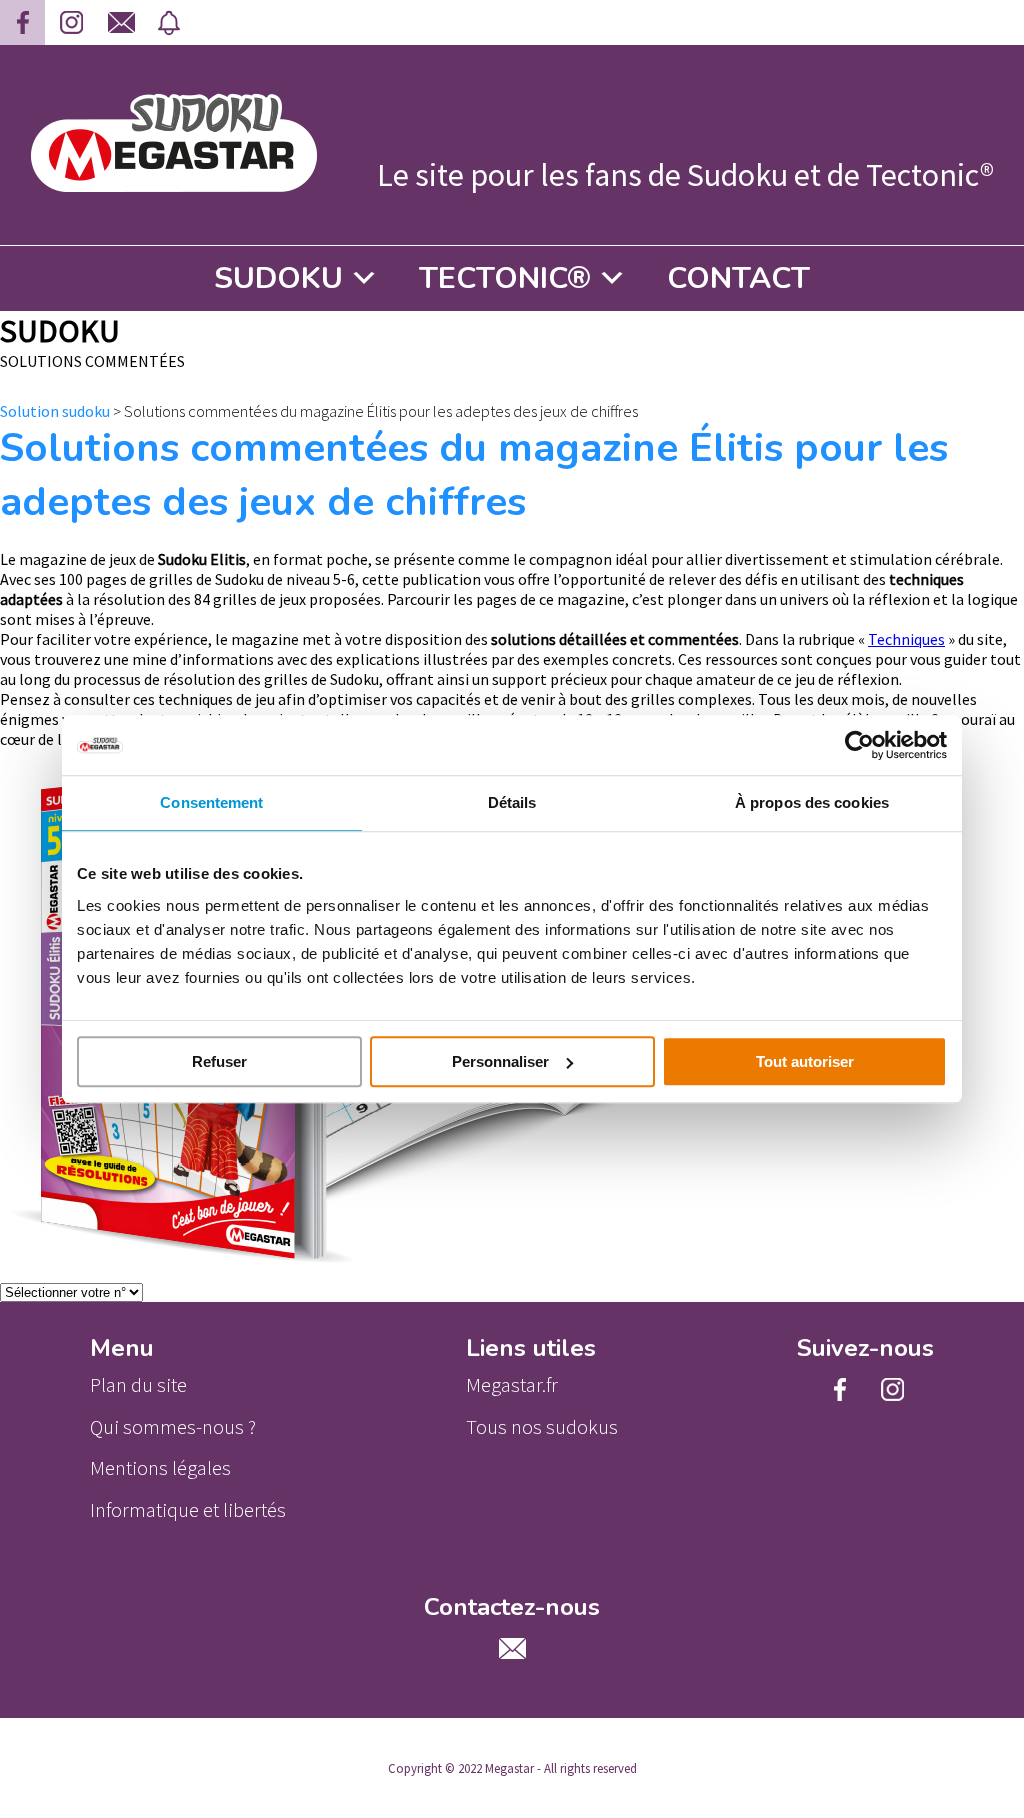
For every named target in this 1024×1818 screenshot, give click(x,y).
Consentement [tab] (211, 802)
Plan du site (138, 1385)
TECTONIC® (505, 278)
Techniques (906, 639)
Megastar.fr (512, 1385)
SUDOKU (278, 278)
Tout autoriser (805, 1061)
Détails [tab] (512, 802)
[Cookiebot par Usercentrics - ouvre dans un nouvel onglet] (859, 745)
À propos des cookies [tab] (812, 802)
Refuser (219, 1061)
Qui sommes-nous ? (173, 1427)
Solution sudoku (55, 411)
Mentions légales (160, 1468)
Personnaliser (500, 1061)
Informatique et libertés (188, 1510)
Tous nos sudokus (542, 1427)
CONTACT (738, 278)
